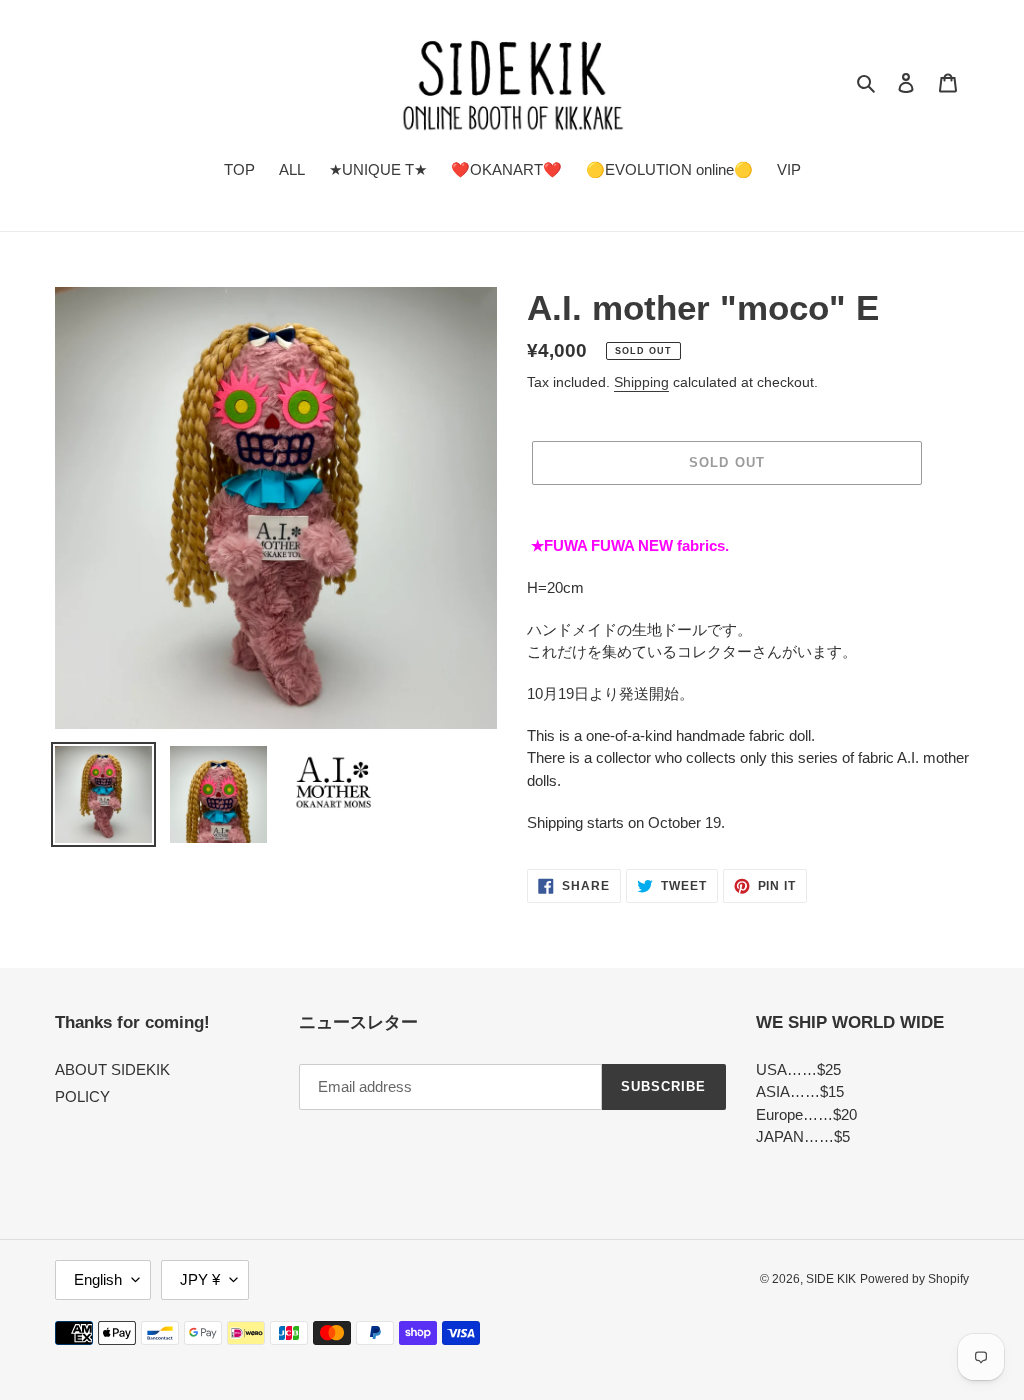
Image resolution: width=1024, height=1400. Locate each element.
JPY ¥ (200, 1279)
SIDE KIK (831, 1279)
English (98, 1279)
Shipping (641, 382)
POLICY (82, 1096)
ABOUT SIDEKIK (112, 1069)
